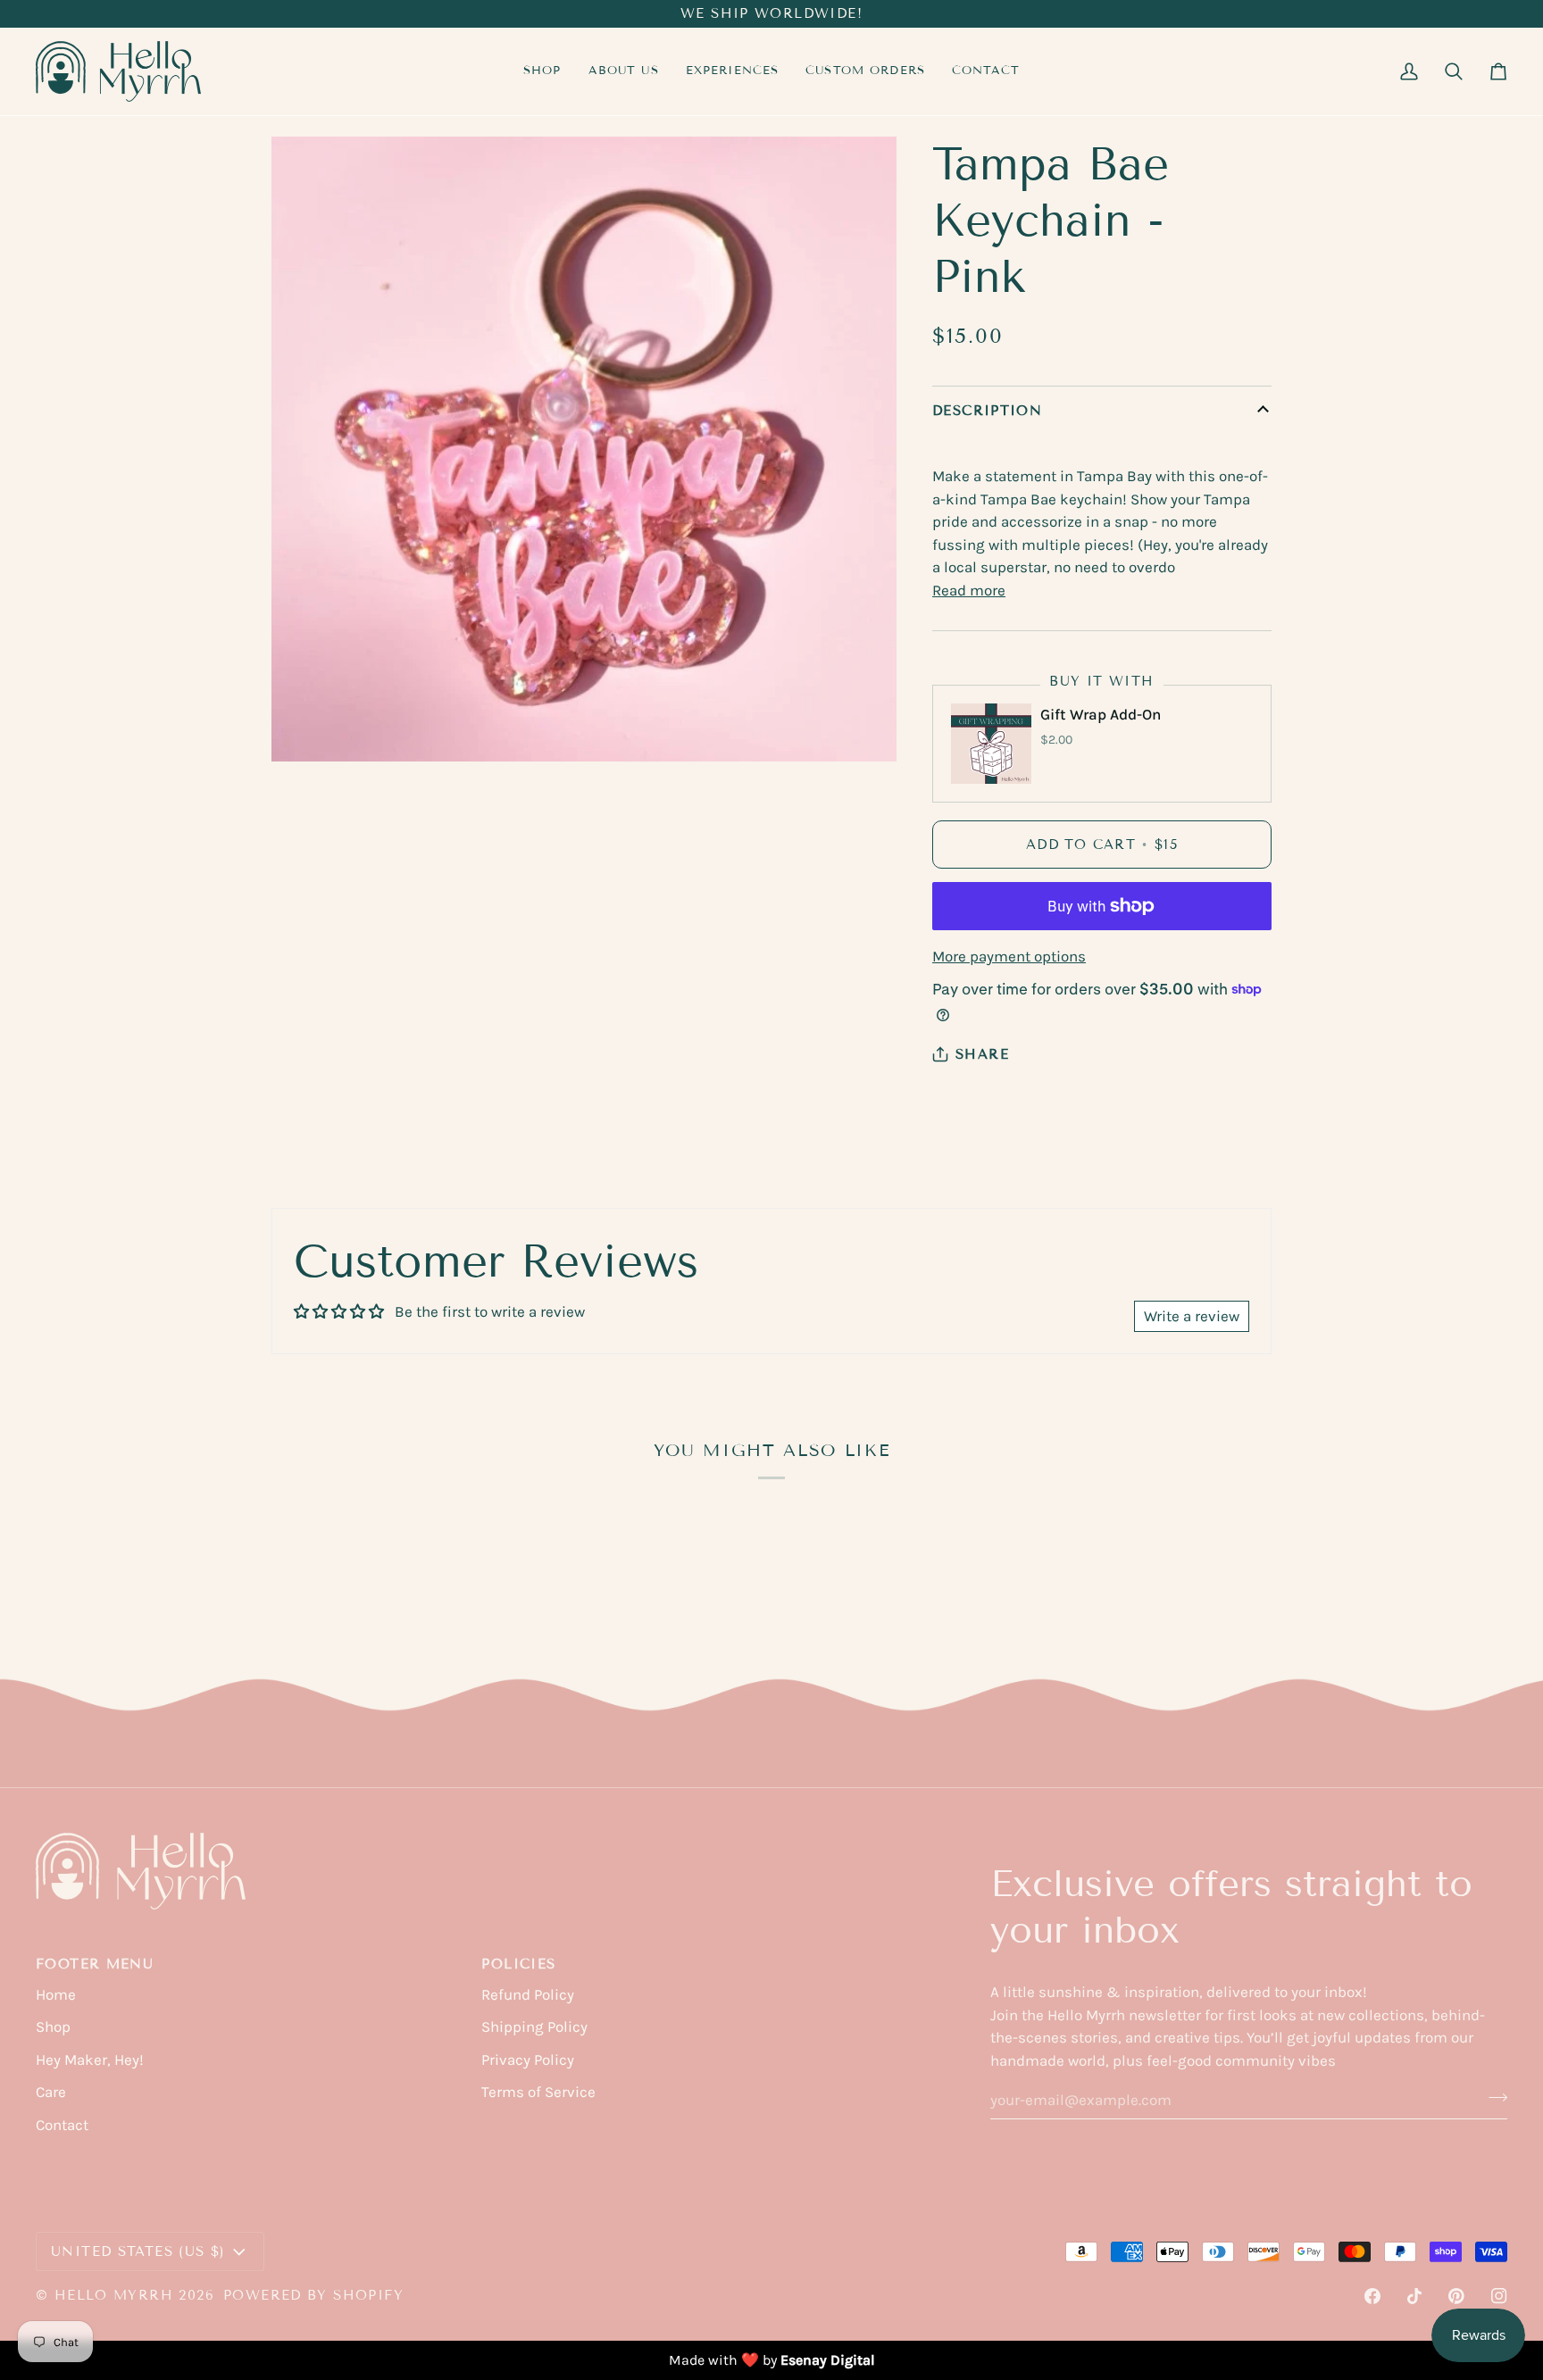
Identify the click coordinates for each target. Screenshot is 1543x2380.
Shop (53, 2026)
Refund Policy (528, 1994)
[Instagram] (1499, 2296)
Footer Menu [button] (95, 1964)
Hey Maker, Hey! (90, 2060)
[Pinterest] (1456, 2296)
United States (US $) (138, 2251)
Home (56, 1994)
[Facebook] (1372, 2296)
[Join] (1493, 2097)
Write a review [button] (1192, 1316)
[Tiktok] (1414, 2296)
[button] (733, 71)
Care (51, 2092)
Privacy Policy (528, 2060)
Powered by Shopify (313, 2295)
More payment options (1009, 956)
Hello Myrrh (114, 2295)
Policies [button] (518, 1964)
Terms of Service (538, 2092)
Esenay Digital (828, 2360)
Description (987, 411)
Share (982, 1054)
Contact (62, 2125)
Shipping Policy (534, 2026)
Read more (969, 590)
